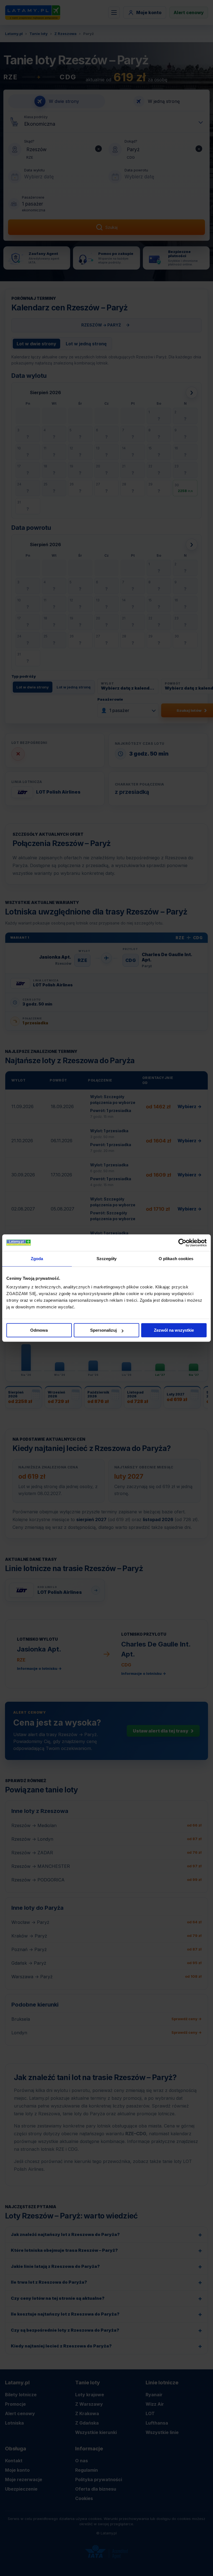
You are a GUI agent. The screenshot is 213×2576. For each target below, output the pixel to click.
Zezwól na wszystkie (174, 1330)
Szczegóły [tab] (107, 1259)
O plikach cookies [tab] (176, 1259)
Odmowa (39, 1330)
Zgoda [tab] (37, 1259)
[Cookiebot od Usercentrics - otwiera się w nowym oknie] (182, 1243)
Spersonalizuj (103, 1330)
